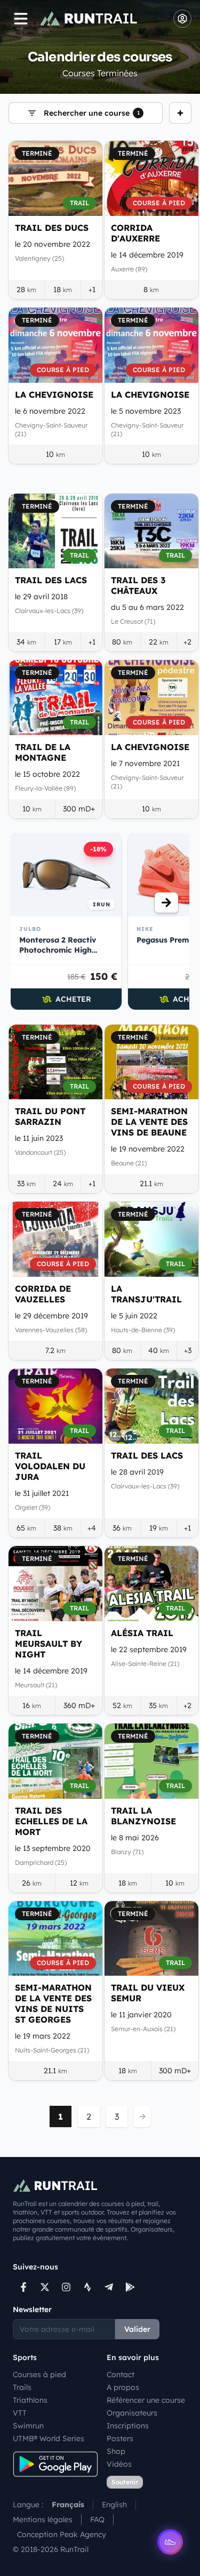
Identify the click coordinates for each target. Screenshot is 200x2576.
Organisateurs (132, 2413)
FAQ (97, 2519)
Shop (116, 2451)
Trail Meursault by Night (49, 1644)
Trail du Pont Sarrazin (50, 1116)
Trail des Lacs (51, 580)
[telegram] (109, 2287)
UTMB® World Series (49, 2438)
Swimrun (28, 2426)
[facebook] (23, 2287)
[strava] (87, 2287)
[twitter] (45, 2287)
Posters (120, 2438)
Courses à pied (39, 2374)
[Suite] (166, 903)
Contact (121, 2374)
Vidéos (119, 2464)
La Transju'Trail (146, 1294)
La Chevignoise (54, 395)
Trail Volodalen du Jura (50, 1466)
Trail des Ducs (52, 228)
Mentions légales (43, 2519)
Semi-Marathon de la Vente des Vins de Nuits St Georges (53, 2003)
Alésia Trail (142, 1633)
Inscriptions (128, 2426)
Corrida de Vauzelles (43, 1294)
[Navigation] (21, 19)
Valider (137, 2329)
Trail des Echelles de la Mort (51, 1821)
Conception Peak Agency (62, 2534)
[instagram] (66, 2287)
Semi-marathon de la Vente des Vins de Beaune (149, 1122)
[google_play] (130, 2287)
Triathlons (30, 2400)
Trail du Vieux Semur (148, 1993)
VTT (20, 2413)
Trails (22, 2387)
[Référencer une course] (180, 113)
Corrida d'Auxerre (135, 233)
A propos (123, 2387)
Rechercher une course (92, 113)
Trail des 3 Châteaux (138, 585)
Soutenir (125, 2482)
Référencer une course (146, 2400)
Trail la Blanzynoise (143, 1816)
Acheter (73, 999)
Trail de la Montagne (43, 752)
